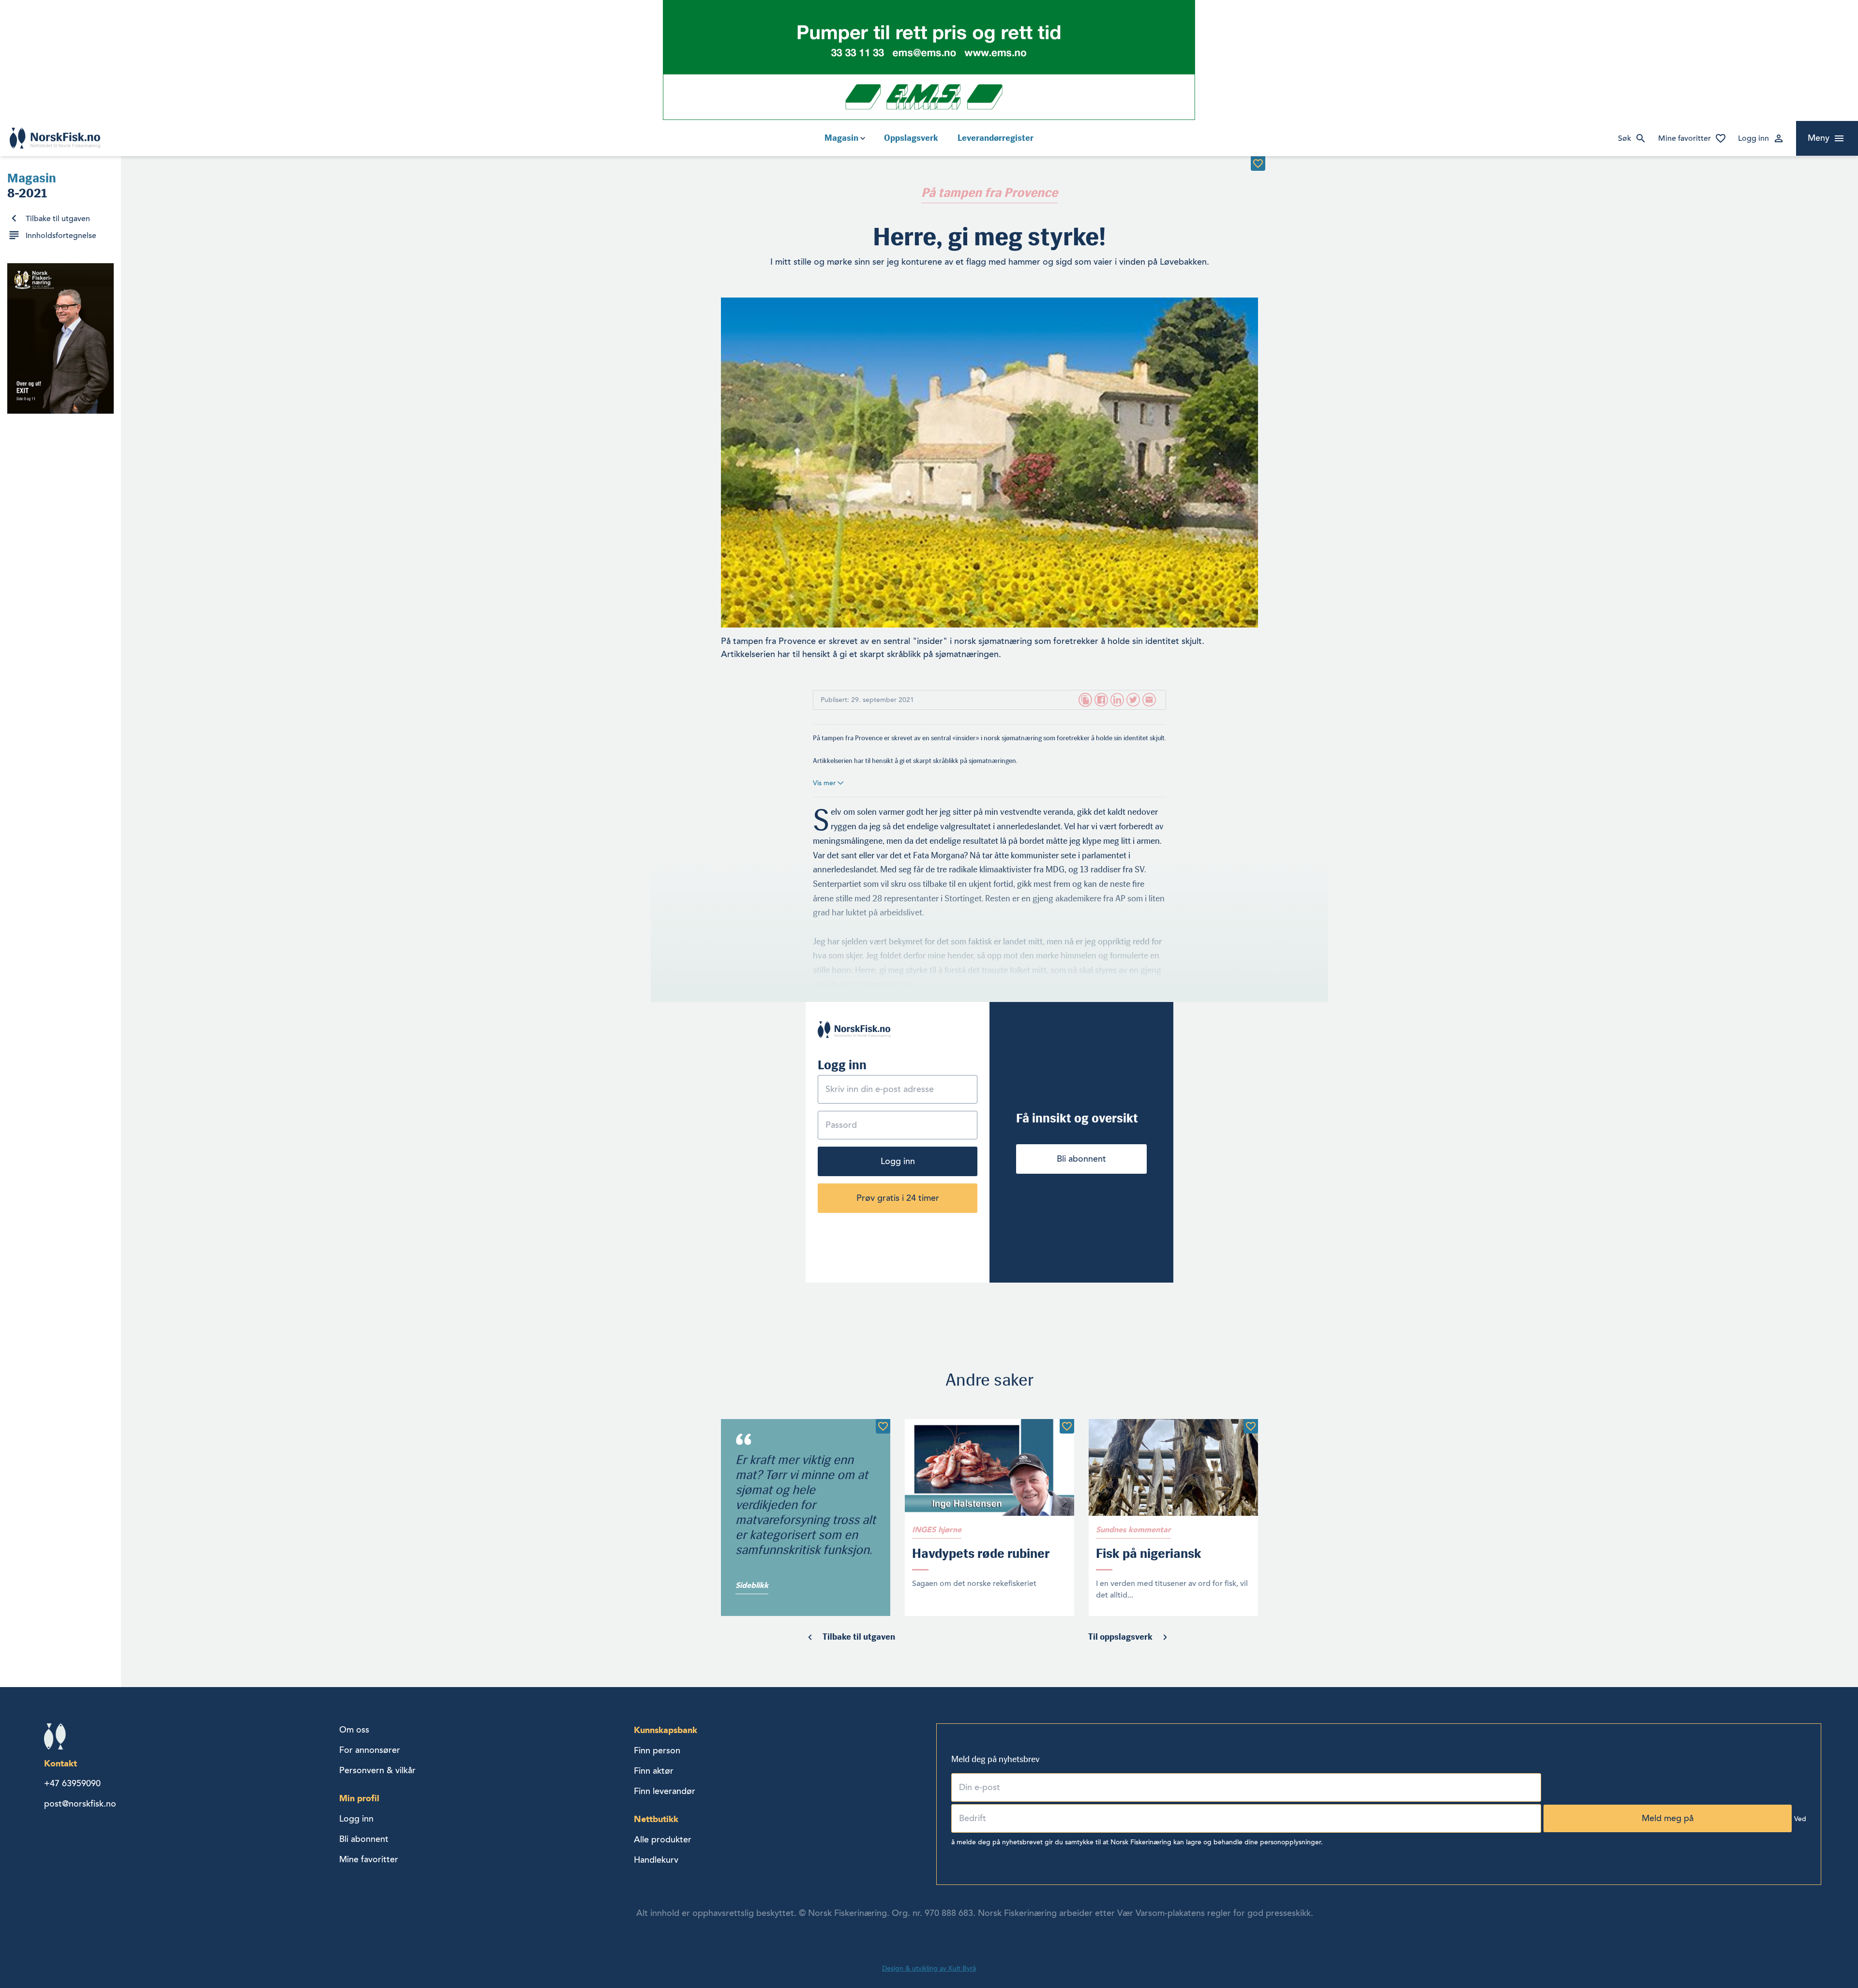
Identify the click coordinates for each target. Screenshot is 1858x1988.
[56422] (1067, 1426)
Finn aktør (654, 1771)
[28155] (1258, 164)
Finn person (657, 1750)
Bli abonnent (1081, 1159)
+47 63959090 (72, 1783)
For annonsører (370, 1750)
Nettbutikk (656, 1819)
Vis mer (825, 783)
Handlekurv (656, 1860)
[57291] (1251, 1426)
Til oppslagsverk (1120, 1637)
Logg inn (1753, 138)
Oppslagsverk (911, 138)
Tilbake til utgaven (58, 219)
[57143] (883, 1426)
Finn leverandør (665, 1791)
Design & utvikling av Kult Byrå (929, 1968)
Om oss (354, 1730)
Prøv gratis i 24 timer (898, 1198)
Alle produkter (663, 1839)
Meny (1819, 138)
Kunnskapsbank (666, 1730)
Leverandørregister (996, 138)
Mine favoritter (1685, 138)
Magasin (841, 138)
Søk (1625, 138)
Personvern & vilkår (377, 1770)
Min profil (359, 1798)
